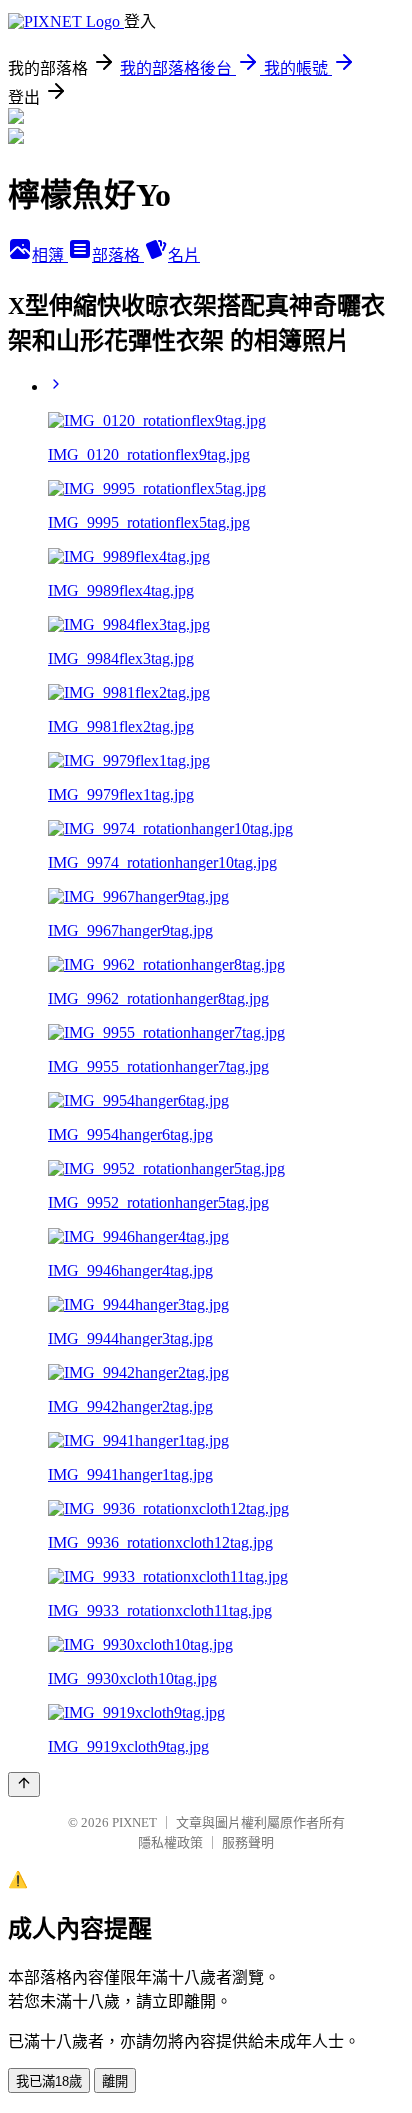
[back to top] (24, 1784)
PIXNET (134, 1822)
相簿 (50, 255)
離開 (115, 2081)
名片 (184, 255)
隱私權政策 (170, 1842)
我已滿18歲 (49, 2081)
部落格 (118, 255)
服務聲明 (248, 1842)
